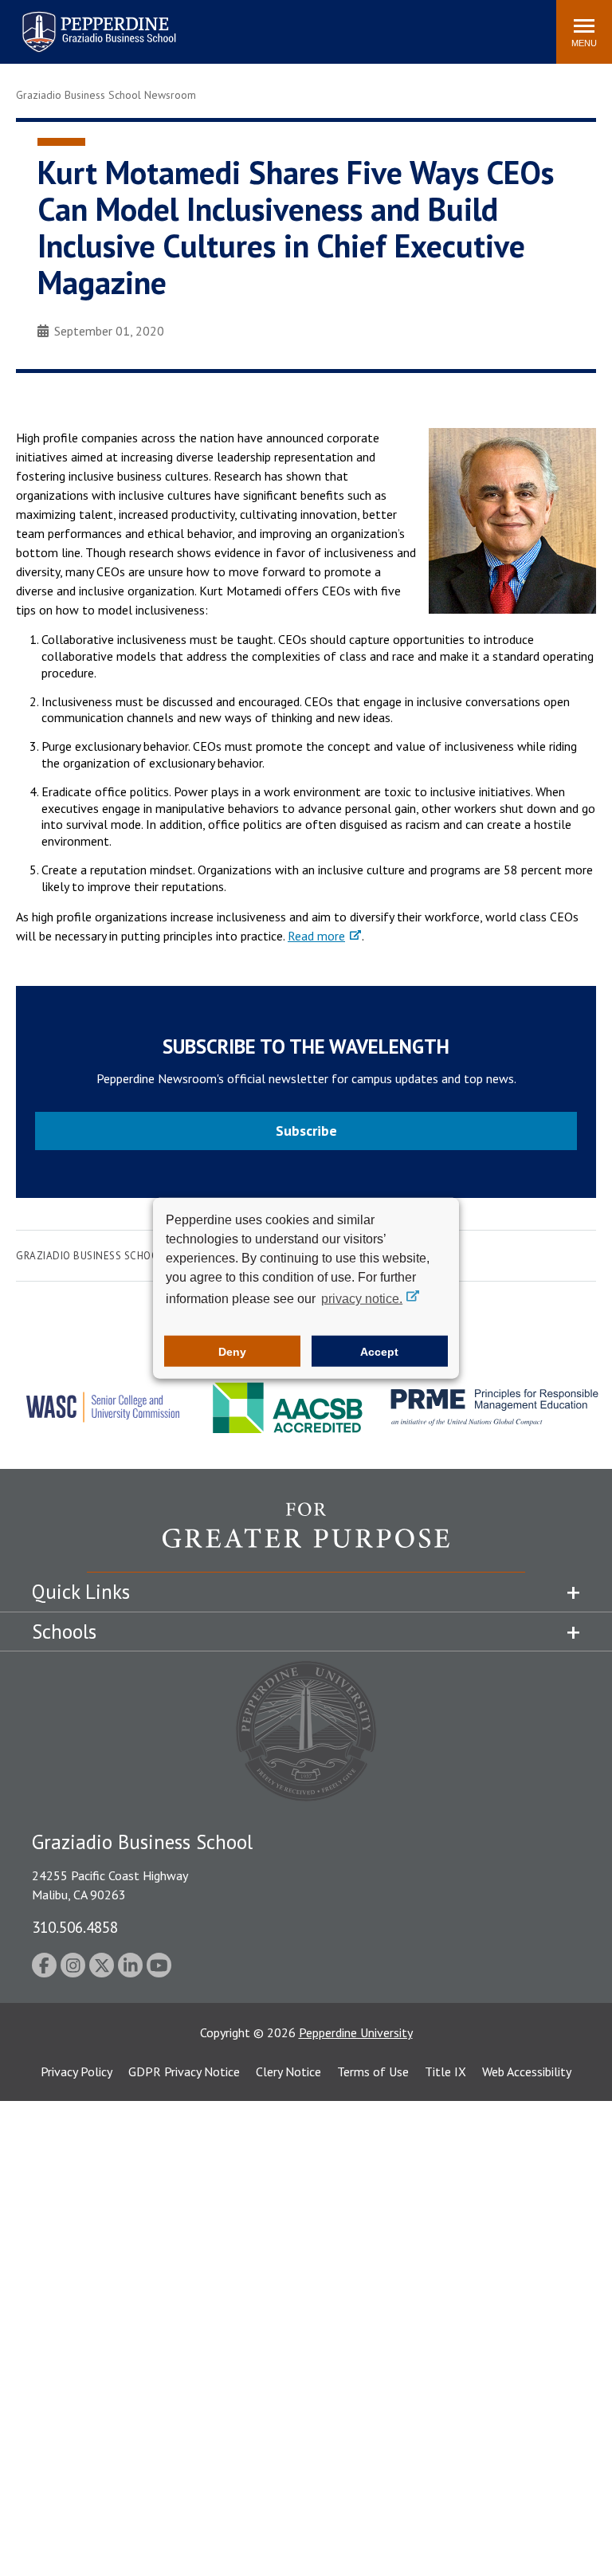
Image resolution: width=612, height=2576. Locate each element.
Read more (316, 936)
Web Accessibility (527, 2071)
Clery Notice (288, 2071)
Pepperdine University (356, 2032)
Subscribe (306, 1131)
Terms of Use (373, 2071)
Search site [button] (327, 24)
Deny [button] (232, 1351)
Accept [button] (379, 1351)
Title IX (445, 2071)
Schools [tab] (64, 1632)
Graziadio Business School (90, 1256)
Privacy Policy (76, 2071)
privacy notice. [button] (362, 1299)
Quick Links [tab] (81, 1592)
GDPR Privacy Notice (184, 2071)
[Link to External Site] (306, 1537)
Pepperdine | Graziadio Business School (78, 22)
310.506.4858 (75, 1927)
